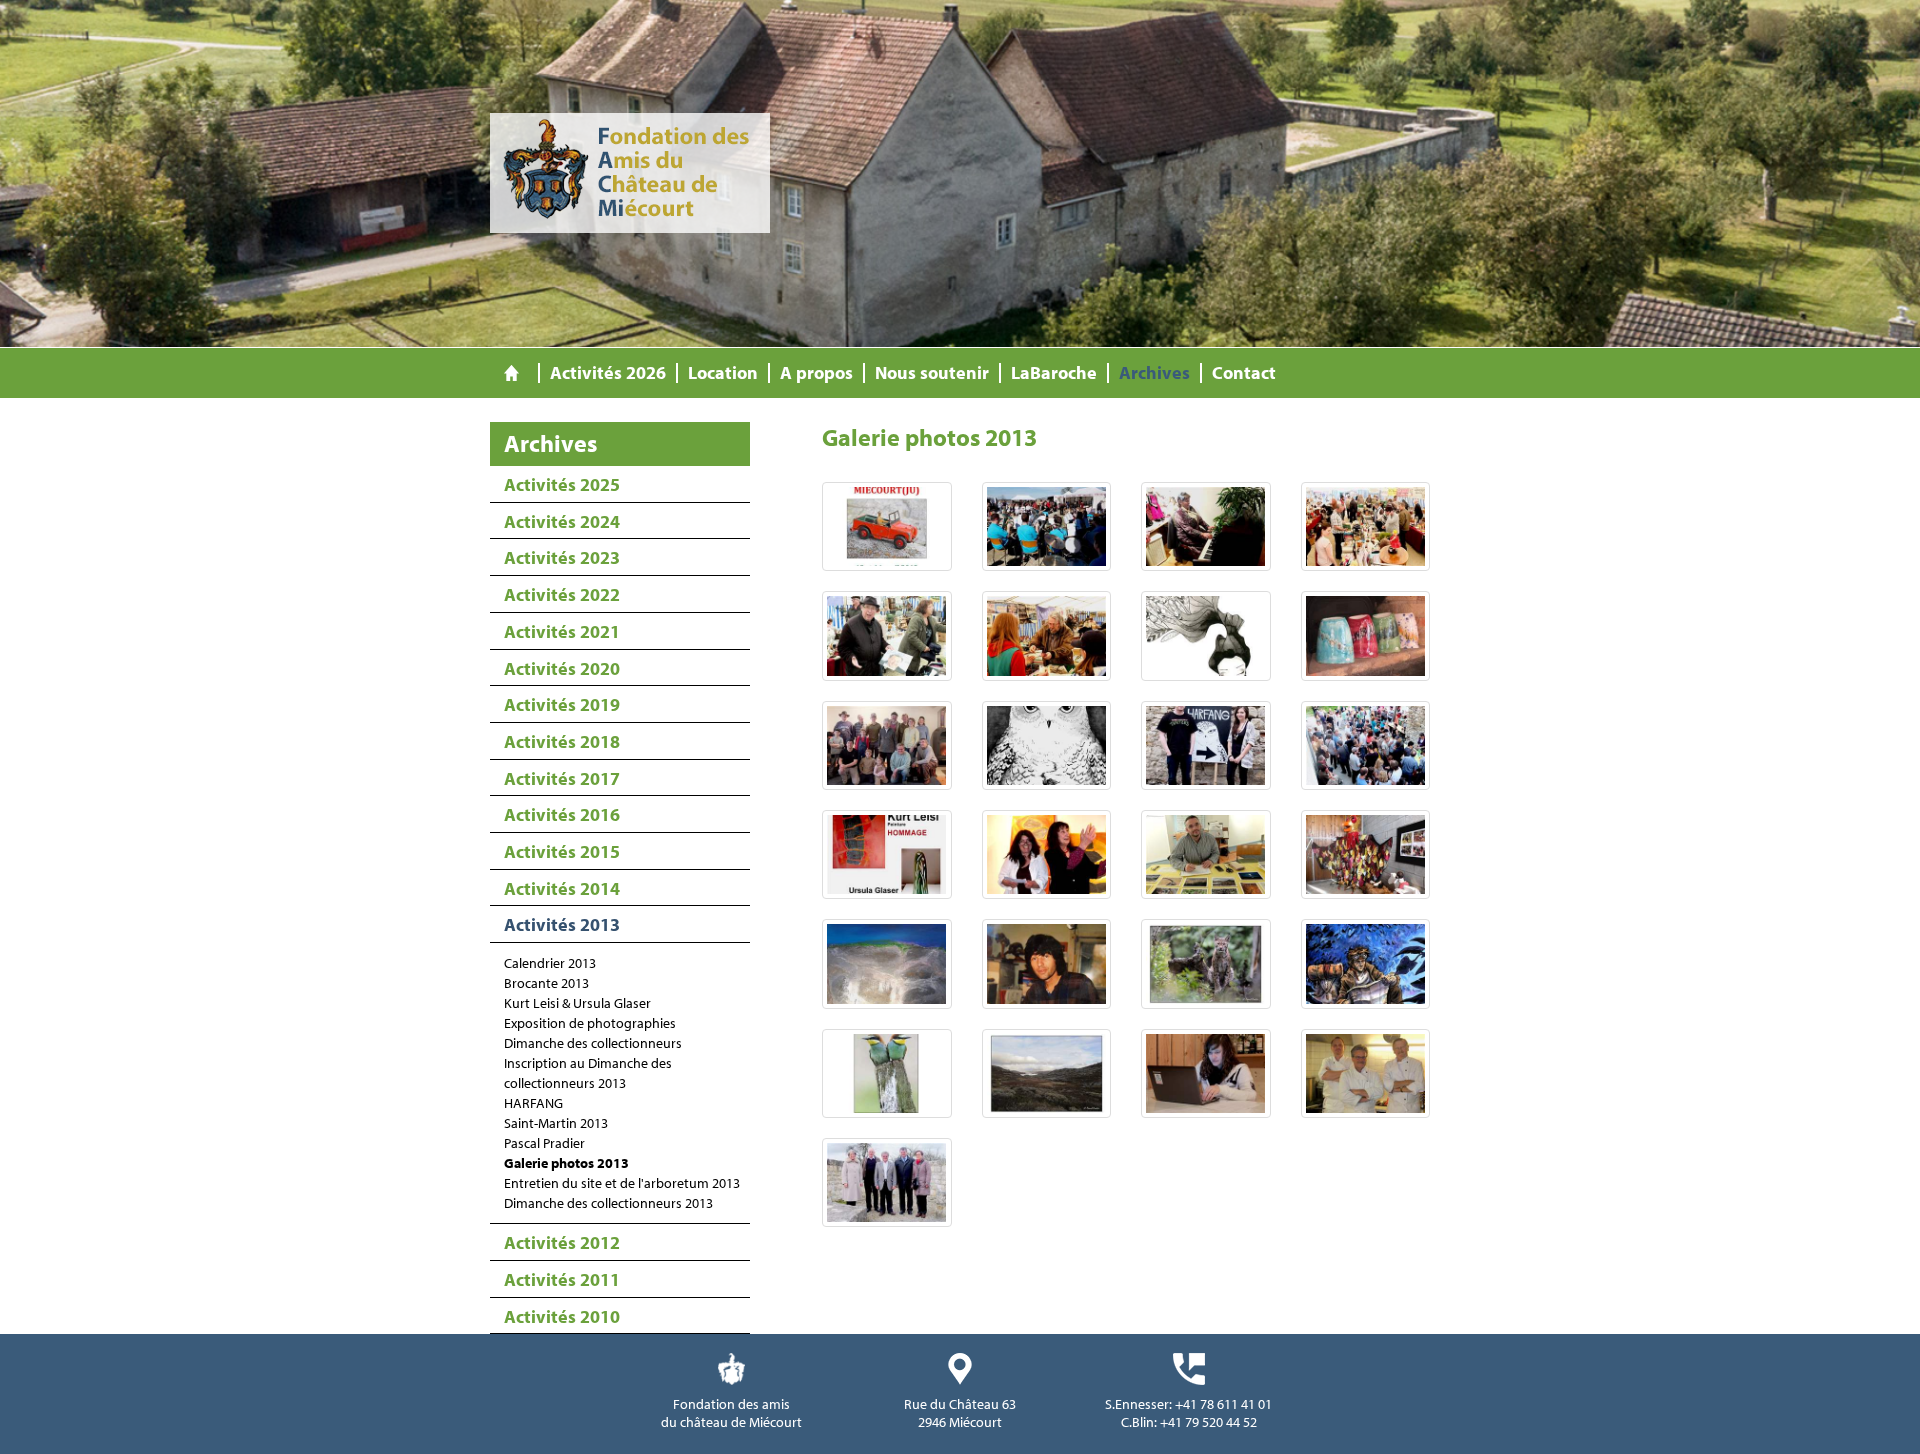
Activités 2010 (562, 1316)
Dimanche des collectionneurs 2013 (608, 1203)
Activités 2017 (562, 778)
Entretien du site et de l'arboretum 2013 (622, 1183)
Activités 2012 (562, 1242)
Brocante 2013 (546, 983)
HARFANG (533, 1103)
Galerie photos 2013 (566, 1163)
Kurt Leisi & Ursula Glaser (577, 1003)
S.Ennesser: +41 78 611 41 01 (1188, 1404)
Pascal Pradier (544, 1143)
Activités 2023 (562, 557)
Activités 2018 (562, 741)
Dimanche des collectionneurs (593, 1043)
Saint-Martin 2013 (556, 1123)
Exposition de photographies (590, 1023)
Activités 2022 (562, 594)
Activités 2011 (562, 1279)
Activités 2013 (562, 924)
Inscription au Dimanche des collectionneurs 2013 (588, 1073)
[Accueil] (511, 373)
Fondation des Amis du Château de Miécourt (630, 173)
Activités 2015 (562, 851)
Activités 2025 (562, 484)
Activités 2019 (562, 704)
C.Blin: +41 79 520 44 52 (1189, 1422)
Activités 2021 (562, 631)
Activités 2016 (562, 814)
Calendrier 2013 (550, 963)
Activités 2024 (562, 521)
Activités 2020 (562, 668)
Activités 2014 (562, 888)
